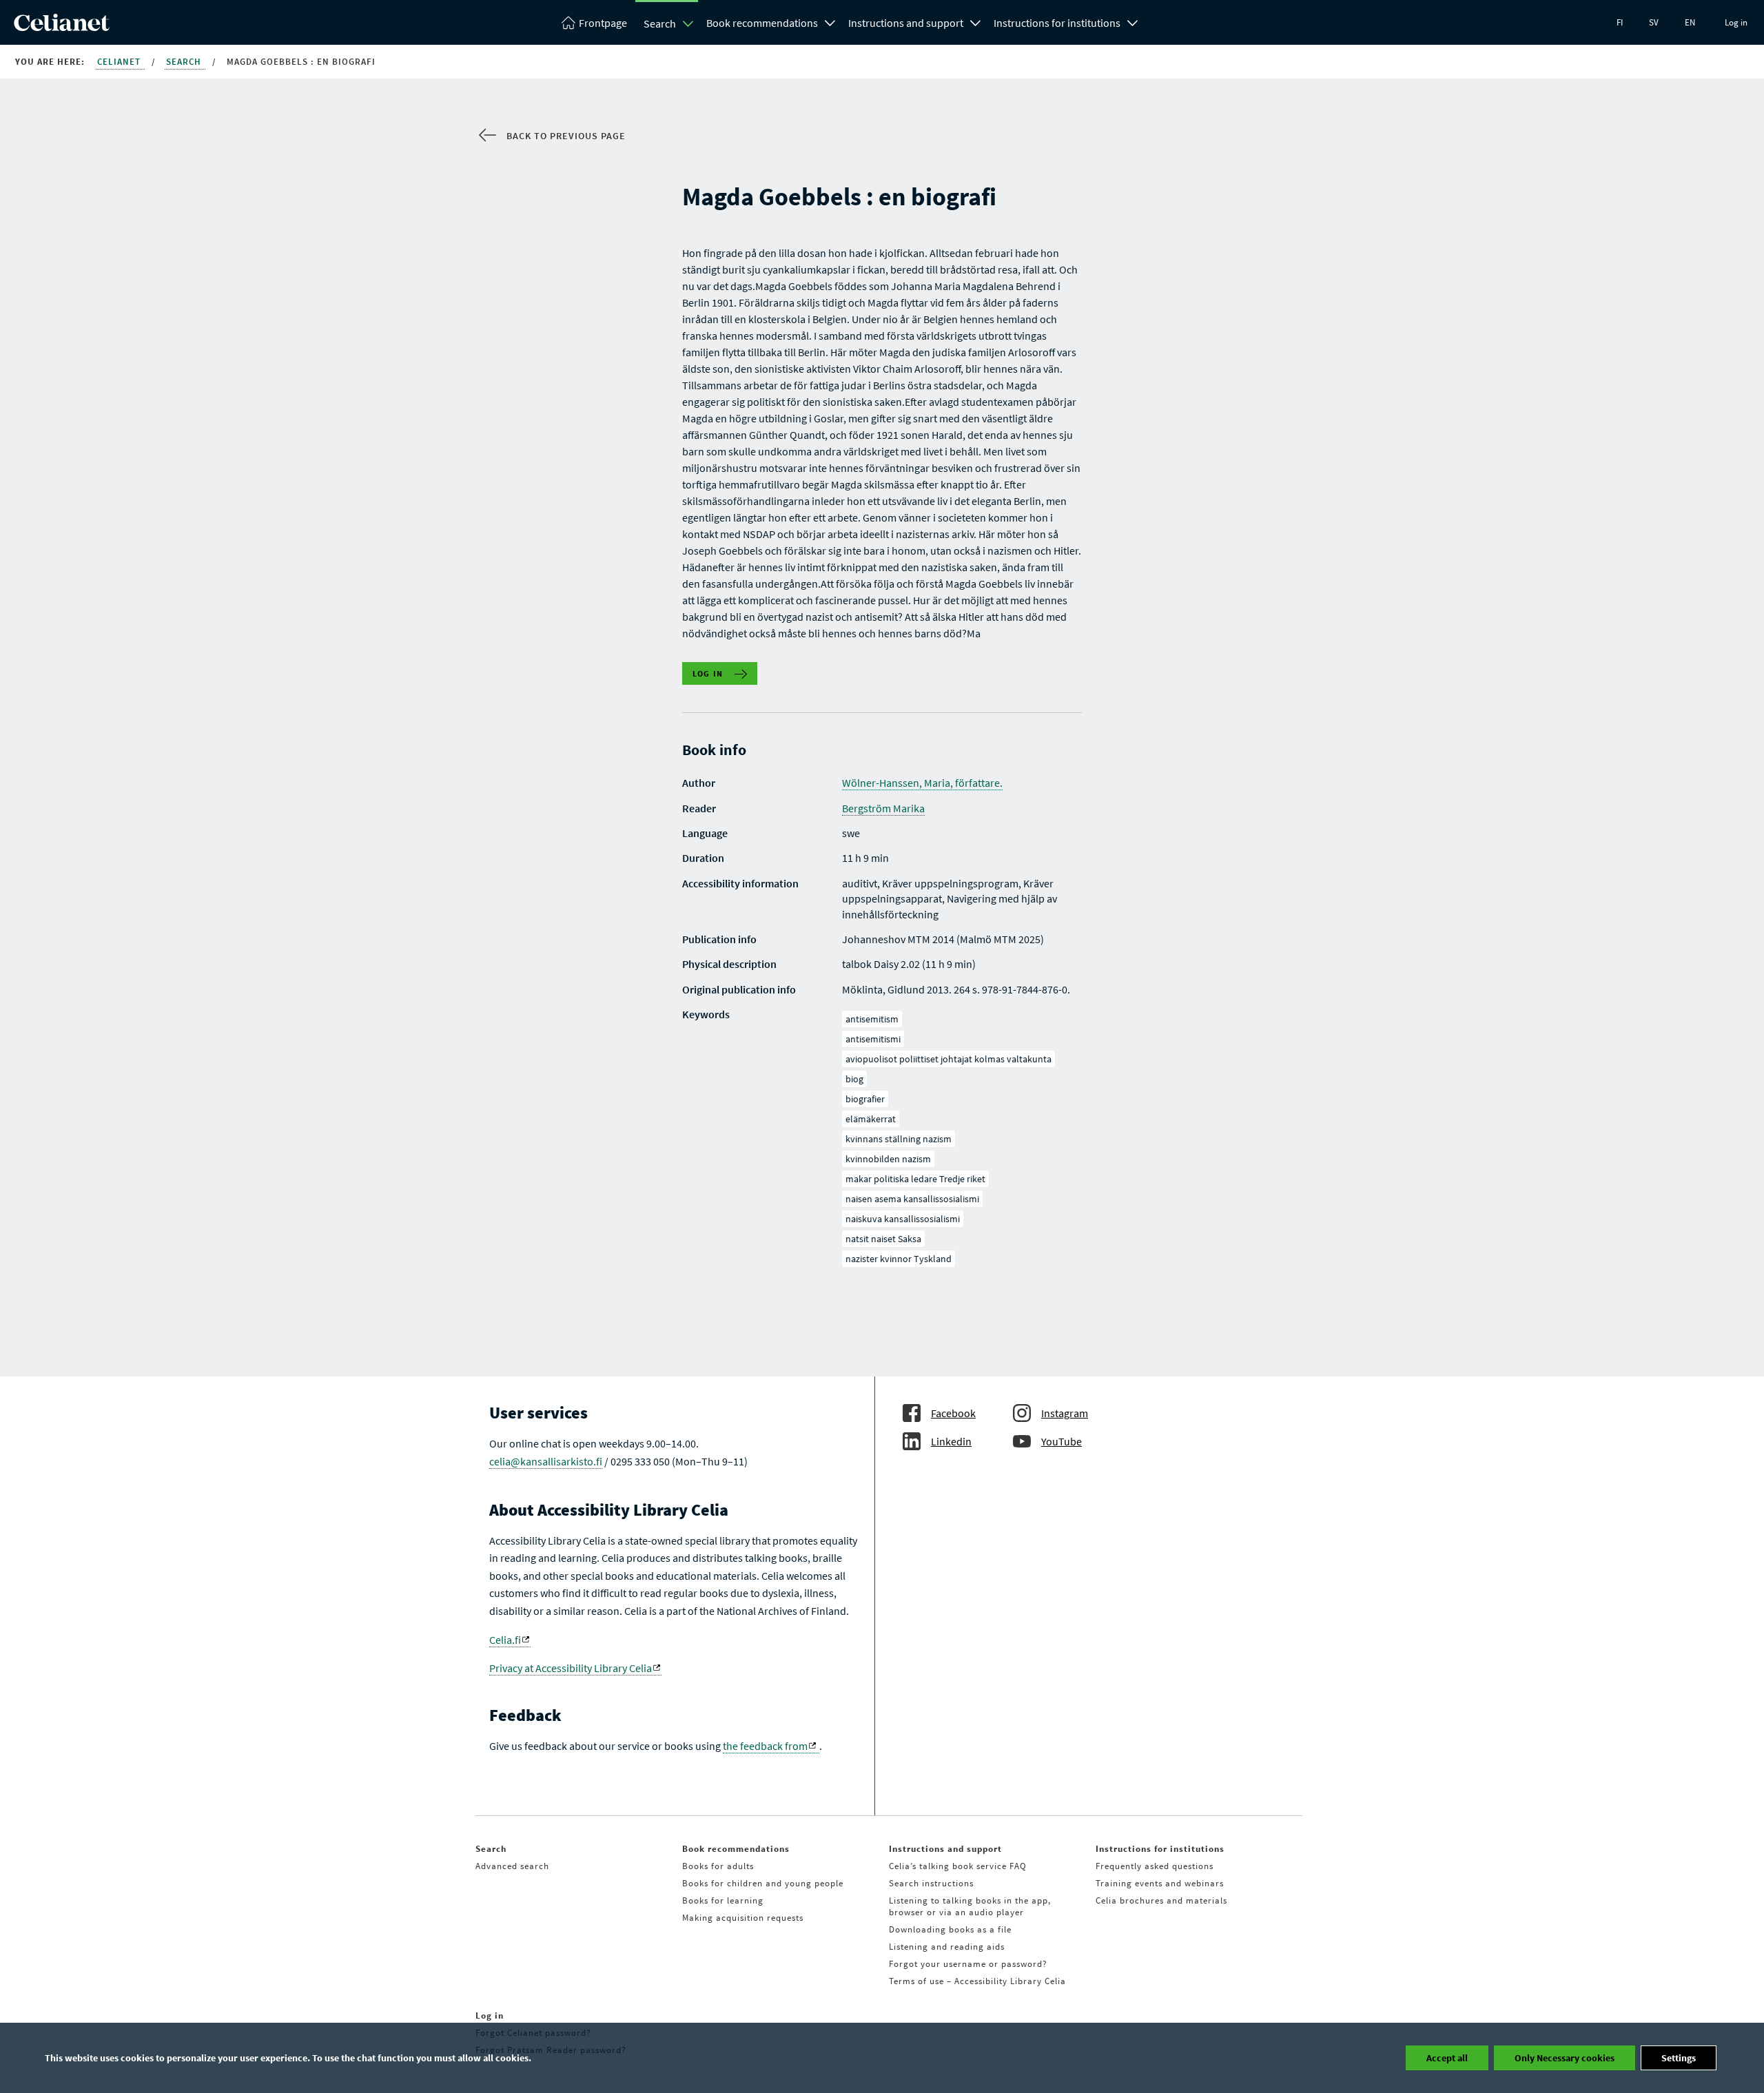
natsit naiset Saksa (883, 1239)
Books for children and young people (763, 1883)
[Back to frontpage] (62, 27)
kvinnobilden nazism (888, 1159)
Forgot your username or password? (968, 1964)
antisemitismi (873, 1039)
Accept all (1447, 2058)
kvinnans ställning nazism (899, 1139)
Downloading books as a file (950, 1929)
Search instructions (931, 1883)
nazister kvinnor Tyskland (899, 1259)
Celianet (120, 62)
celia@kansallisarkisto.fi (546, 1461)
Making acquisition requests (743, 1918)
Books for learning (723, 1900)
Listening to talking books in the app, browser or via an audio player (970, 1906)
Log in (1736, 22)
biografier (865, 1099)
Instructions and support (906, 23)
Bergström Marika (883, 808)
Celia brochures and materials (1161, 1900)
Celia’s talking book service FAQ (958, 1866)
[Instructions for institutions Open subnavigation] (1133, 21)
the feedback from (765, 1746)
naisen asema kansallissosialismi (912, 1199)
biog (854, 1079)
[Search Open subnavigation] (688, 23)
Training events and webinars (1160, 1883)
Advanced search (512, 1866)
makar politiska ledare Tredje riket (915, 1179)
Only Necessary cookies (1565, 2058)
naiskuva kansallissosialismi (903, 1219)
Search (660, 23)
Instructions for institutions (1057, 23)
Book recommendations (762, 23)
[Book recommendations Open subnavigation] (830, 21)
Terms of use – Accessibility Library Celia (977, 1981)
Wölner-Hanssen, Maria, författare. (922, 783)
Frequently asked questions (1155, 1866)
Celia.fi (505, 1640)
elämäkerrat (871, 1119)
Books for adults (718, 1866)
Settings (1679, 2058)
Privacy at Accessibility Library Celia (571, 1668)
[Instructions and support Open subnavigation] (976, 21)
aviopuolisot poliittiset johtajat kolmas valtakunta (948, 1059)
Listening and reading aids (947, 1947)
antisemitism (872, 1019)
